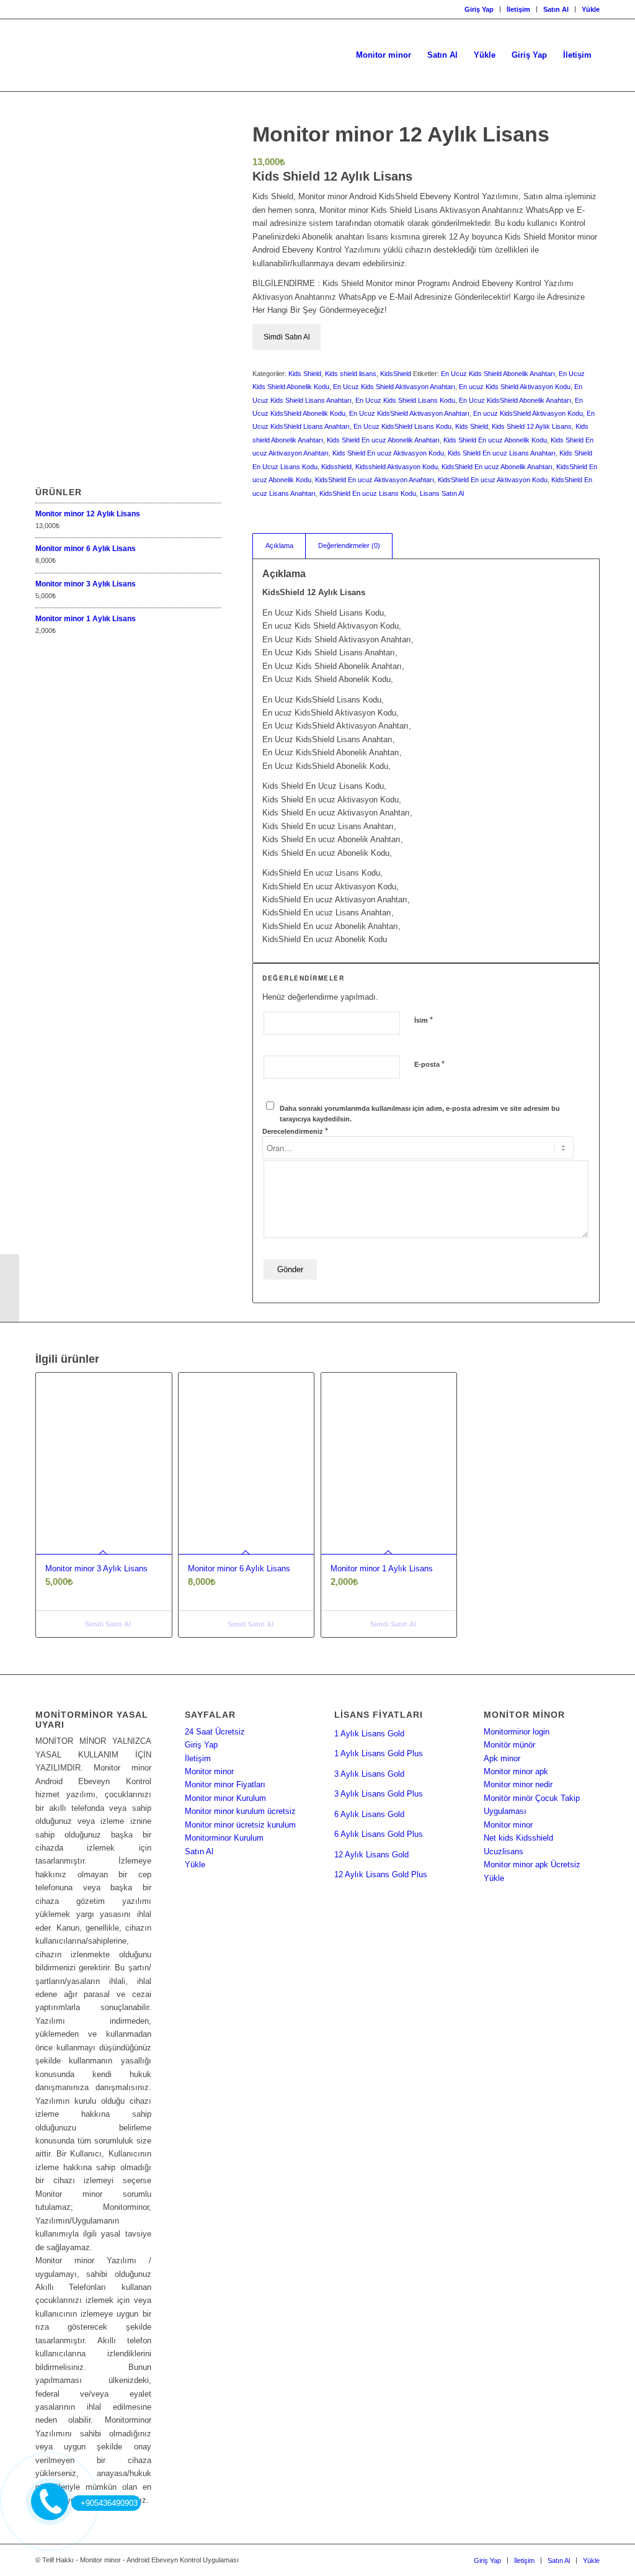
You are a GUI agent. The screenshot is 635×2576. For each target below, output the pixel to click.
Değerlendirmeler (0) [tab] (349, 545)
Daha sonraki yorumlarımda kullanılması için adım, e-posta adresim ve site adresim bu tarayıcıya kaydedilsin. (420, 1114)
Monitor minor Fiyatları (225, 1784)
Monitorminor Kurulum (224, 1838)
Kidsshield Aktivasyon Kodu (397, 467)
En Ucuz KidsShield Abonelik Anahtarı (515, 400)
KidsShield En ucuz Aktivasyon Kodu (493, 480)
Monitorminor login (517, 1732)
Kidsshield (336, 467)
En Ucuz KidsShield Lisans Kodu (402, 426)
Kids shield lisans (351, 374)
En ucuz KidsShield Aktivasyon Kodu (528, 413)
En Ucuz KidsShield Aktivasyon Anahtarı (409, 413)
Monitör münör (509, 1745)
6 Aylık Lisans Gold (369, 1814)
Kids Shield (305, 374)
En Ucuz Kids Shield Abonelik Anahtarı (498, 374)
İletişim (518, 9)
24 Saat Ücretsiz (215, 1732)
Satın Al (556, 9)
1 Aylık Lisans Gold (369, 1734)
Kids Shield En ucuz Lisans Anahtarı (502, 453)
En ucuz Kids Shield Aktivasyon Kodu (515, 387)
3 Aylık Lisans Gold (369, 1774)
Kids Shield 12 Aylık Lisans (532, 426)
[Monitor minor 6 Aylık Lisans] (10, 1288)
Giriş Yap (479, 9)
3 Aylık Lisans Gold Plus (379, 1794)
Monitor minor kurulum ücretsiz (240, 1811)
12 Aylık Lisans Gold (371, 1855)
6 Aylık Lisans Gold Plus (379, 1834)
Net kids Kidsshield (518, 1838)
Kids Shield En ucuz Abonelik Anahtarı (383, 440)
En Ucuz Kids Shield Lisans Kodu (405, 400)
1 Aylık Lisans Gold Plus (379, 1753)
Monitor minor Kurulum (225, 1798)
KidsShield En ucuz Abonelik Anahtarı (497, 467)
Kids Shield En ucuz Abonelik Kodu (495, 440)
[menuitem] (479, 9)
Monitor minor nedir (518, 1784)
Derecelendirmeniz (295, 1131)
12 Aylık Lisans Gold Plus (381, 1874)
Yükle (591, 9)
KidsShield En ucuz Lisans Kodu (368, 493)
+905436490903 (109, 2503)
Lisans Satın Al (442, 493)
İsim (424, 1020)
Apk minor (502, 1758)
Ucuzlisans (504, 1851)
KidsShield (396, 374)
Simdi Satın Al (287, 337)
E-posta (429, 1064)
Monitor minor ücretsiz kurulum (240, 1825)
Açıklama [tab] (279, 545)
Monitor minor (209, 1771)
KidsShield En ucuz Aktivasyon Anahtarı (375, 480)
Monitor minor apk (516, 1771)
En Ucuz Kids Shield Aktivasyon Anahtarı (394, 387)
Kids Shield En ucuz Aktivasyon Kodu (388, 453)
